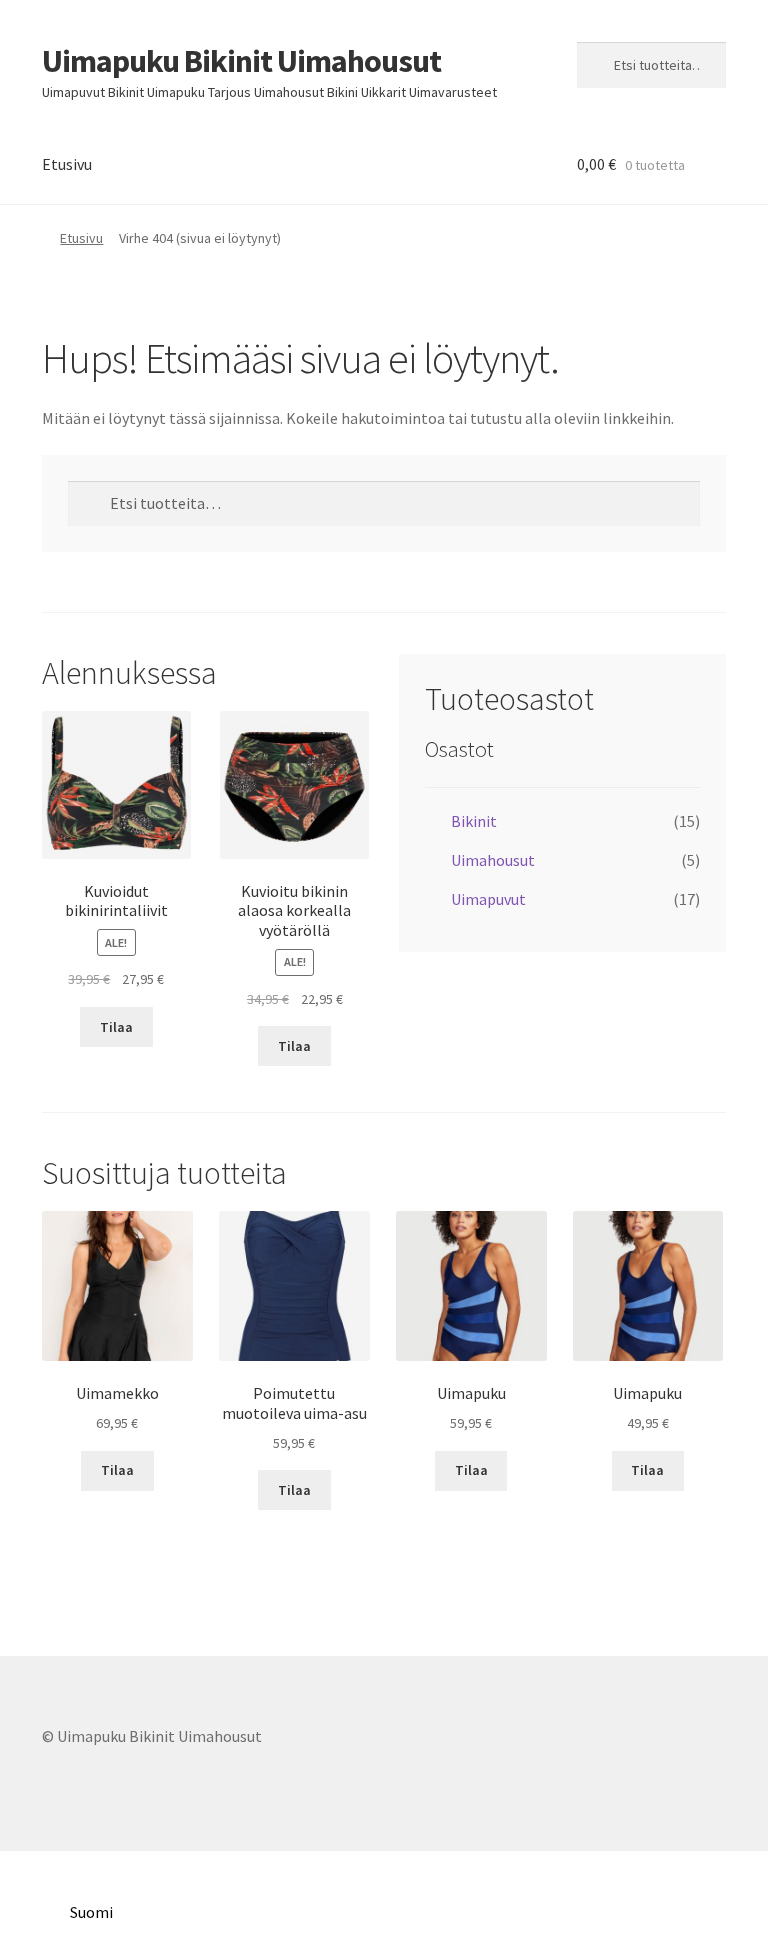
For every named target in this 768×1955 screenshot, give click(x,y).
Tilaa (116, 1027)
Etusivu (67, 164)
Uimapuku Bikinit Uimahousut (241, 61)
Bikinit (474, 821)
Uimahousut (493, 860)
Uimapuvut (488, 899)
